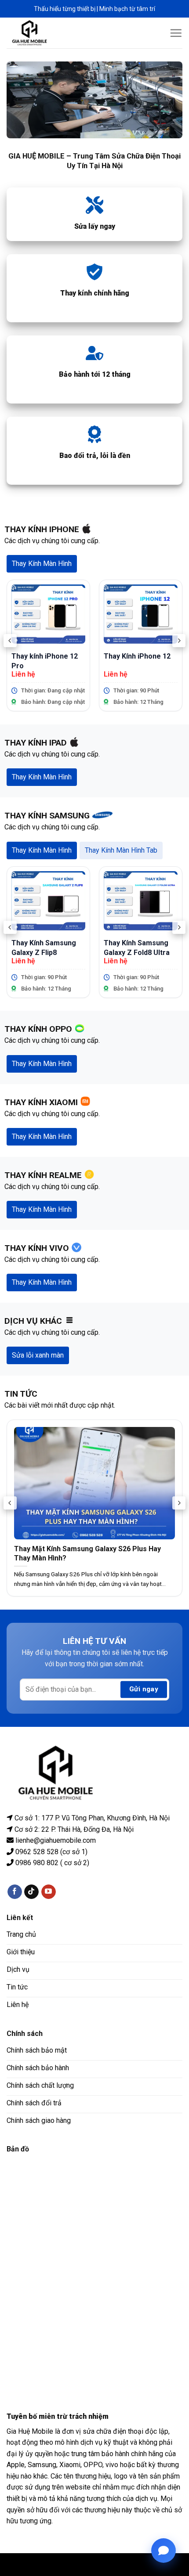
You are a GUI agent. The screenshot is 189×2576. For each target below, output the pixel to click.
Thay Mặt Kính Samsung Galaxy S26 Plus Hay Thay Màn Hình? (87, 1553)
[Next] (179, 641)
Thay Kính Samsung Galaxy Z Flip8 (44, 947)
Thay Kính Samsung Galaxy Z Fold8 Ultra (137, 947)
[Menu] (176, 33)
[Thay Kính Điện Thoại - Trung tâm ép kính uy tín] (36, 33)
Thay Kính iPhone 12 (137, 656)
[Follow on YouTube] (49, 1891)
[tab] (42, 564)
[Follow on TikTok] (31, 1891)
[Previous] (10, 641)
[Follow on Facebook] (15, 1891)
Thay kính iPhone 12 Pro (45, 661)
